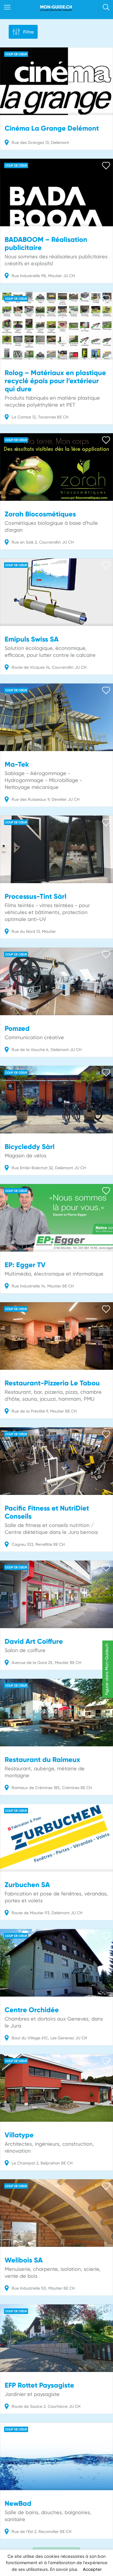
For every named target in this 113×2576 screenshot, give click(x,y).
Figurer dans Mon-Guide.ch (107, 1669)
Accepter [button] (92, 2569)
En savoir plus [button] (64, 2569)
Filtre (28, 32)
